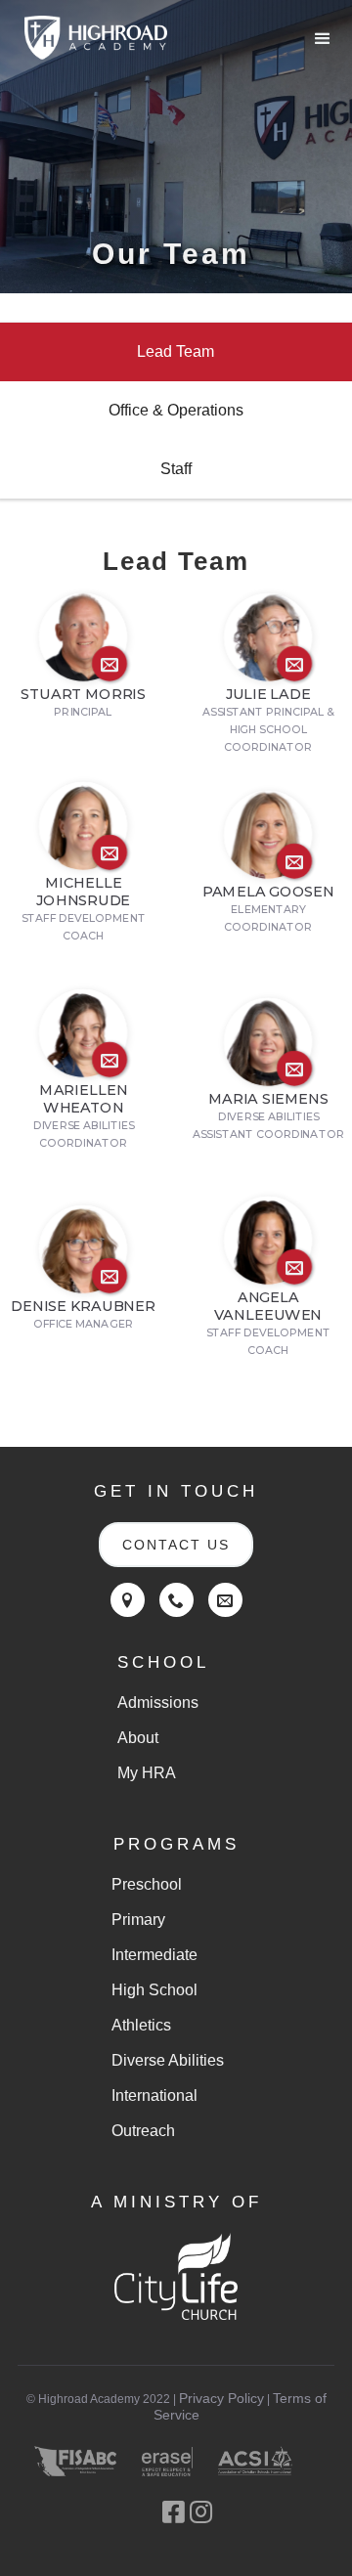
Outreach (143, 2131)
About (138, 1738)
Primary (138, 1920)
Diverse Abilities (168, 2060)
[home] (91, 38)
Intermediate (154, 1955)
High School (154, 1990)
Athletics (141, 2025)
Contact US (176, 1545)
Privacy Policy (221, 2398)
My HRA (147, 1773)
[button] (323, 39)
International (154, 2096)
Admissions (158, 1703)
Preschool (147, 1884)
